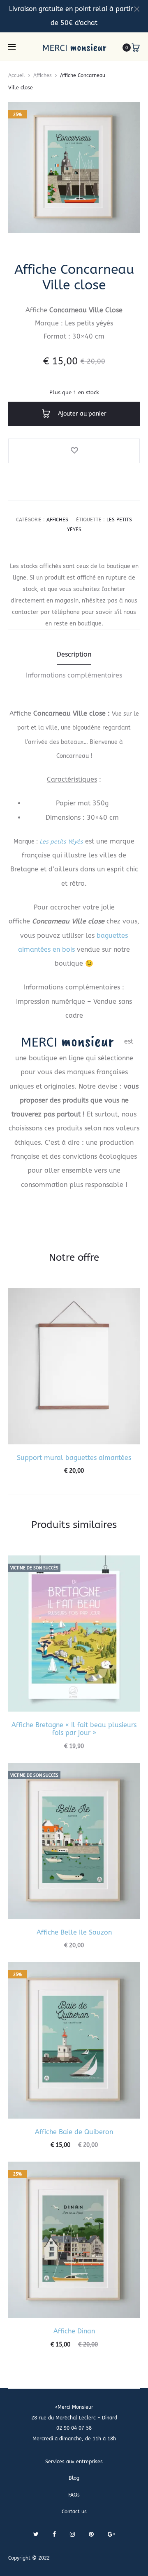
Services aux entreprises (74, 2462)
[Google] (111, 2534)
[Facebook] (54, 2534)
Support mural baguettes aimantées (74, 1458)
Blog (74, 2478)
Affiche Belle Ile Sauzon (74, 1932)
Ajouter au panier (81, 414)
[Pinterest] (91, 2534)
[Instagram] (72, 2534)
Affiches (43, 75)
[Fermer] (137, 9)
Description (74, 654)
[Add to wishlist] (74, 451)
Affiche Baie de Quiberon (74, 2132)
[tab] (74, 655)
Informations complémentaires (74, 675)
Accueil (17, 75)
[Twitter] (36, 2534)
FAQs (74, 2495)
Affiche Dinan (74, 2331)
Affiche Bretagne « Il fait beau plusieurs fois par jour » (74, 1729)
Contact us (74, 2512)
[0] (136, 48)
